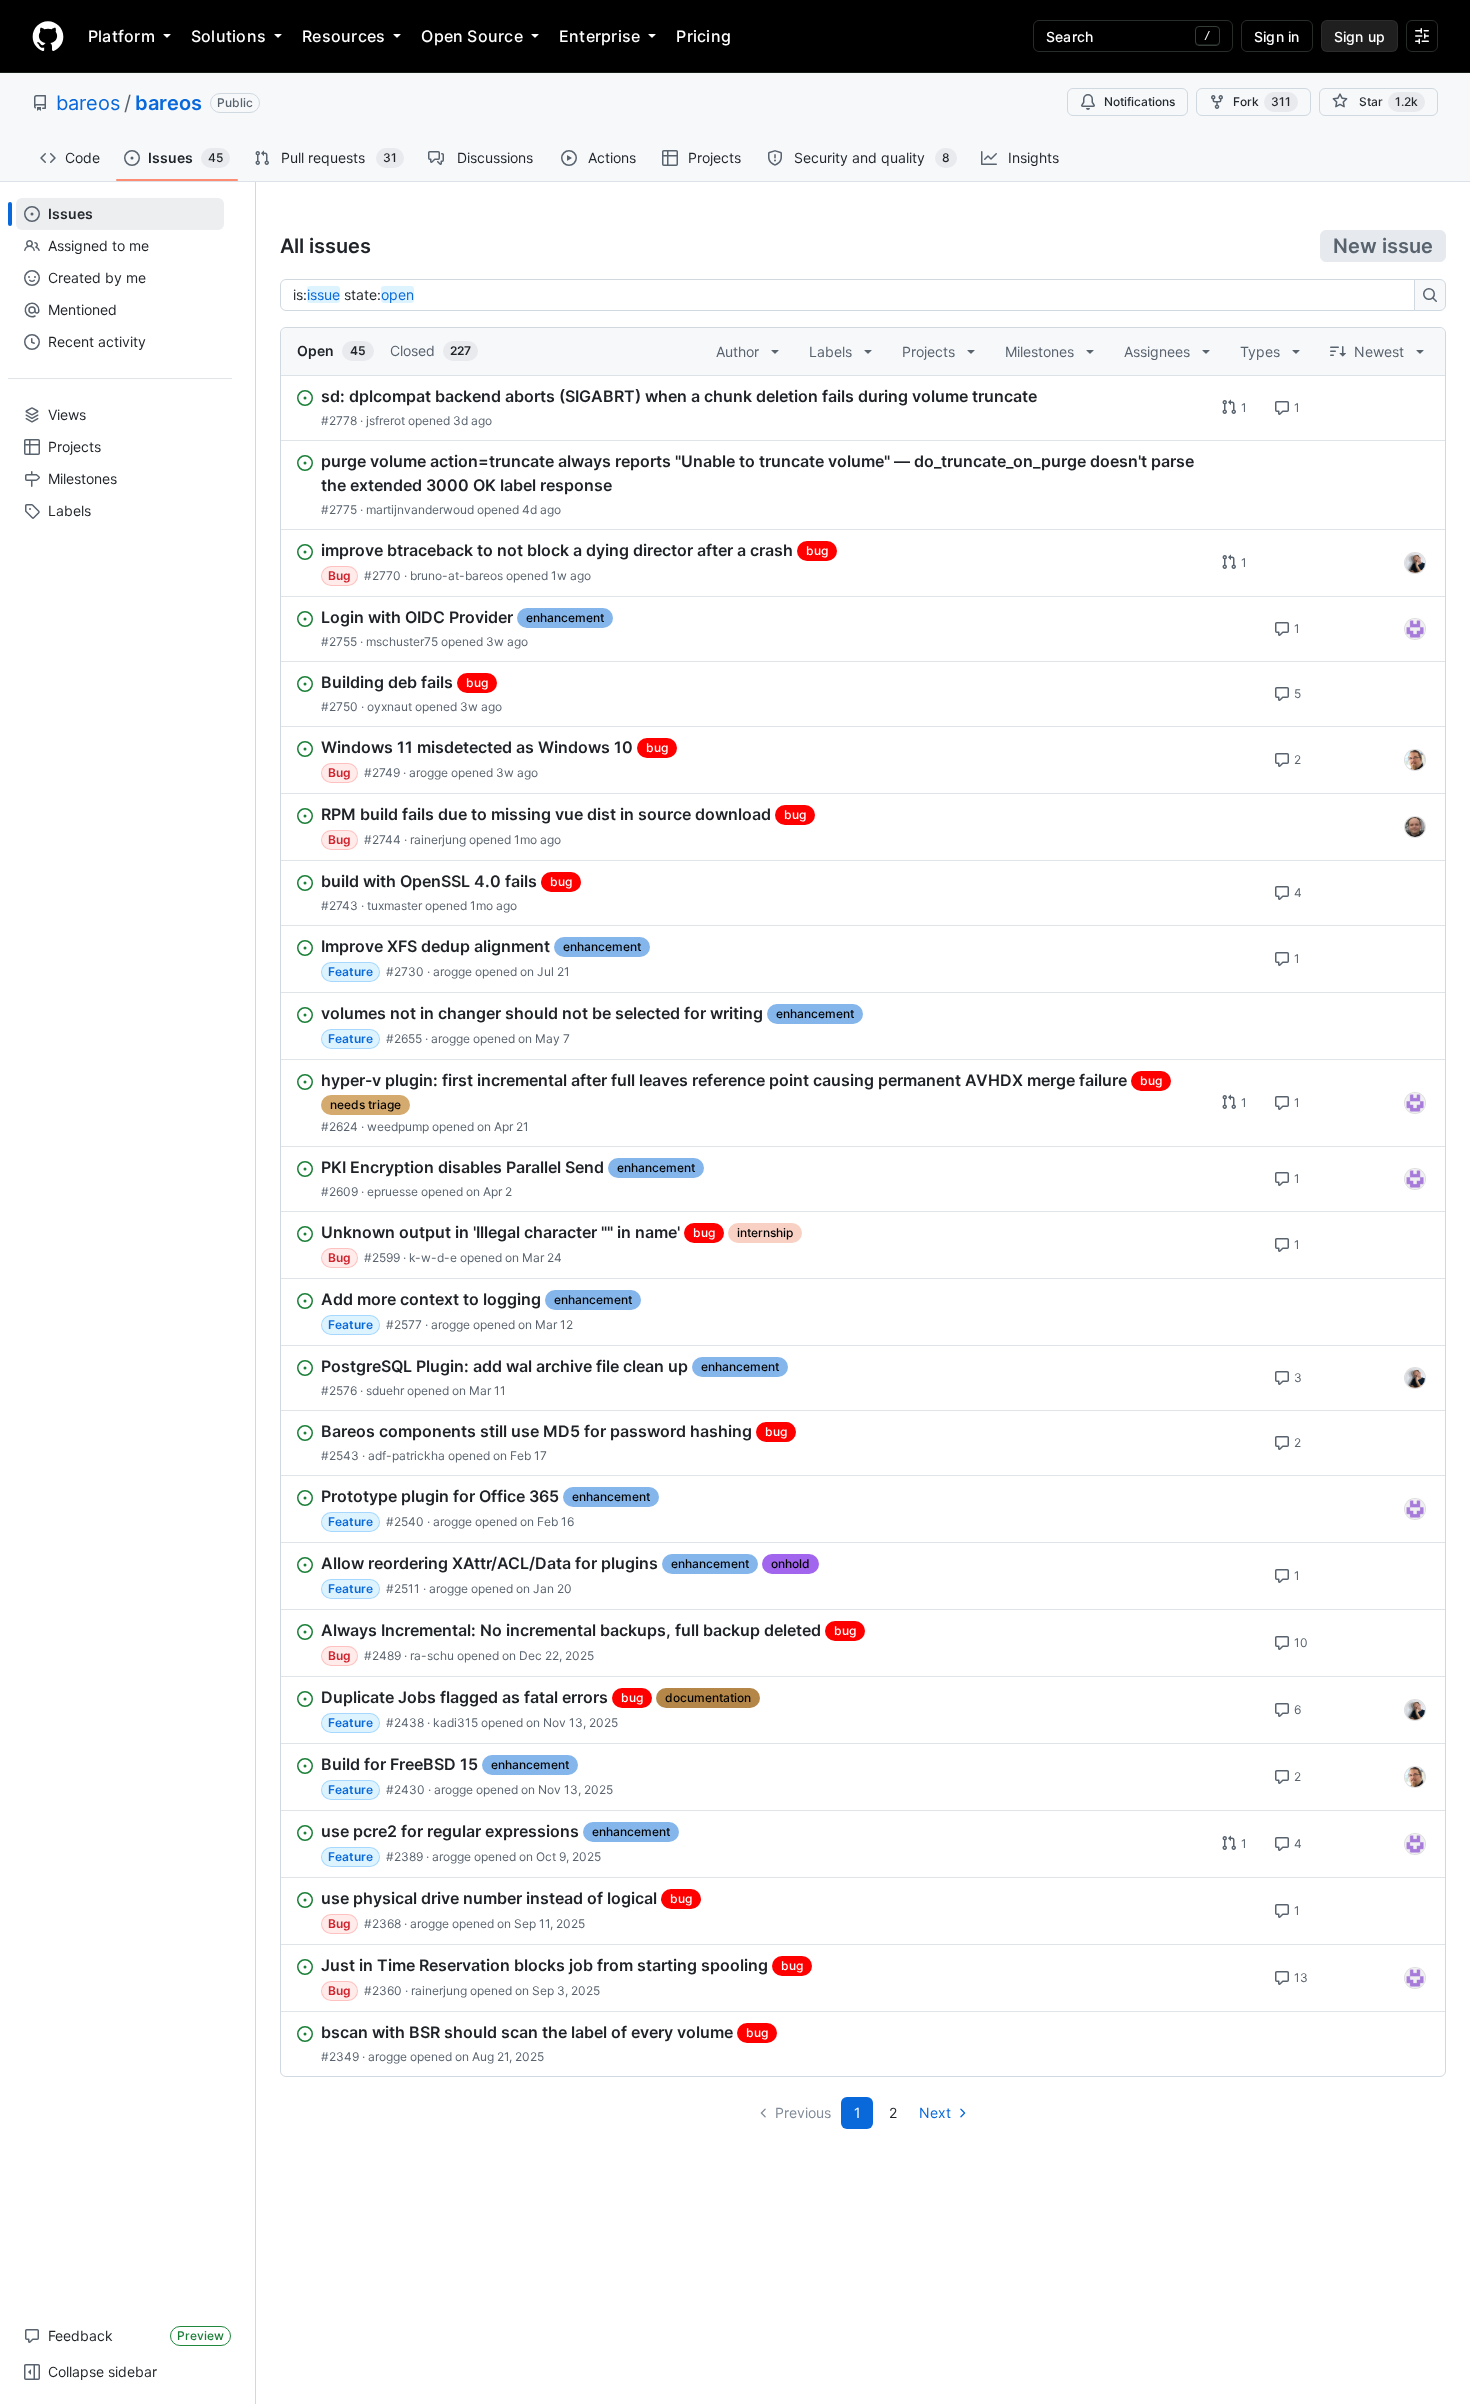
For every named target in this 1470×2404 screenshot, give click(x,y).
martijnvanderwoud (420, 509)
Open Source (472, 36)
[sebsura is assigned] (1415, 629)
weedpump (398, 1126)
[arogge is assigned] (1415, 760)
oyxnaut (389, 706)
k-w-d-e (433, 1257)
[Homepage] (48, 36)
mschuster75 (402, 641)
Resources (343, 36)
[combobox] (853, 295)
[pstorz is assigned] (1415, 827)
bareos (88, 103)
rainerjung (438, 839)
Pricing (703, 36)
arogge (428, 772)
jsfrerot (385, 420)
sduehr (385, 1390)
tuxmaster (394, 905)
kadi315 (455, 1722)
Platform (121, 36)
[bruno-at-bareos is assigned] (1415, 563)
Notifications (1139, 101)
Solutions (228, 36)
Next (935, 2112)
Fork (1262, 101)
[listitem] (863, 408)
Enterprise (599, 36)
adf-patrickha (406, 1455)
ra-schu (432, 1655)
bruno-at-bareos (456, 575)
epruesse (392, 1191)
